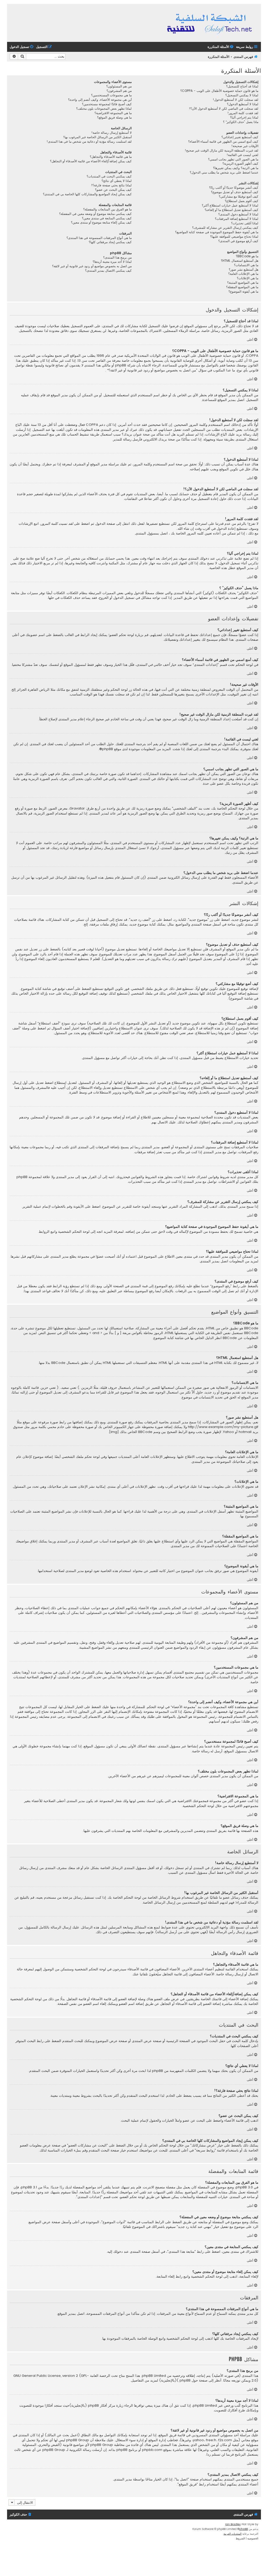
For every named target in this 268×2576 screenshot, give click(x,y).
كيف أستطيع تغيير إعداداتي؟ (240, 137)
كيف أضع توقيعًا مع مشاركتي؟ (239, 197)
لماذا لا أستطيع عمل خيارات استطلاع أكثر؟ (230, 205)
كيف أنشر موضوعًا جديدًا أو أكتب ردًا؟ (234, 188)
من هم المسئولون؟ (119, 86)
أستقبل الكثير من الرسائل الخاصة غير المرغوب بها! (97, 137)
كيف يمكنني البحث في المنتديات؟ (109, 176)
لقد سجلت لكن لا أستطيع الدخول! (236, 100)
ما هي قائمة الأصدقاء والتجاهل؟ (111, 157)
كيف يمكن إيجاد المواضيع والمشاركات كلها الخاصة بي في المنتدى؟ (87, 194)
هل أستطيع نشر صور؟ (244, 270)
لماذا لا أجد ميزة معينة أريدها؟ (112, 262)
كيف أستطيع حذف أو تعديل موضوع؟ (235, 192)
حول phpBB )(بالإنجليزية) (178, 2380)
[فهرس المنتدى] (210, 23)
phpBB (108, 749)
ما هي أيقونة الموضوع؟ (243, 292)
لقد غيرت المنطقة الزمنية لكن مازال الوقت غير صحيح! (222, 150)
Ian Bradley (233, 2524)
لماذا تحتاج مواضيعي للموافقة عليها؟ (234, 237)
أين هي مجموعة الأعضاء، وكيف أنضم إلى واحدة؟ (100, 100)
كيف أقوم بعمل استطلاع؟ (242, 201)
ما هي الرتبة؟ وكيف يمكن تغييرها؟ (236, 168)
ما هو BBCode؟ (247, 256)
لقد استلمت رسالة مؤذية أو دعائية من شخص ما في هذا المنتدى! (89, 142)
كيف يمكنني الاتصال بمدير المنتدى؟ (108, 271)
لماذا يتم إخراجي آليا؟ (244, 118)
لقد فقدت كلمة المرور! (243, 113)
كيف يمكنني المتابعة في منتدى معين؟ (107, 218)
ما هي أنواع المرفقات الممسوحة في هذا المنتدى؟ (99, 238)
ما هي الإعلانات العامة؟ (243, 274)
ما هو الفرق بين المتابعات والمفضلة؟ (107, 209)
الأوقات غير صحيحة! (245, 146)
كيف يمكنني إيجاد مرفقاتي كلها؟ (110, 242)
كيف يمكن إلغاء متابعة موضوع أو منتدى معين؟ (101, 222)
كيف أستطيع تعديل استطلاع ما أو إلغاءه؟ (231, 210)
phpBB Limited (154, 2376)
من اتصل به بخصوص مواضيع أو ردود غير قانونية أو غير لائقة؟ (92, 266)
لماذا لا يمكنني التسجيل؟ (242, 95)
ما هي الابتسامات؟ (246, 265)
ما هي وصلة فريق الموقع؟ (114, 118)
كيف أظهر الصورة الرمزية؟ (240, 164)
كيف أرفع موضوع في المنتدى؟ (238, 241)
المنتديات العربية (233, 2534)
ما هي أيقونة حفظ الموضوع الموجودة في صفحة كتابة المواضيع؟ (217, 232)
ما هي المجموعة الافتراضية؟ (113, 113)
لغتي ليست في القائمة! (242, 155)
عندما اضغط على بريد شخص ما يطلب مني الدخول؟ (224, 172)
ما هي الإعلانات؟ (248, 278)
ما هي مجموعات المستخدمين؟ (111, 95)
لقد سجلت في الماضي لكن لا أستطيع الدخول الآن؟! (224, 109)
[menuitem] (221, 47)
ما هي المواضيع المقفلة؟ (242, 287)
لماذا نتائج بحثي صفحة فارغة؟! (111, 185)
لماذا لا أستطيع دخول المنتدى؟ (238, 214)
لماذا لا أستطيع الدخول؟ (243, 104)
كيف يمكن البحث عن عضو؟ (113, 190)
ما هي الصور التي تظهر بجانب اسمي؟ (233, 159)
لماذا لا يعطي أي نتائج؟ (117, 181)
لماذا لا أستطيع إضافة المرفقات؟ (237, 219)
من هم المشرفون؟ (119, 91)
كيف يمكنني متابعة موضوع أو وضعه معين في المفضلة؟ (95, 214)
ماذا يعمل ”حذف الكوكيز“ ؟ (241, 122)
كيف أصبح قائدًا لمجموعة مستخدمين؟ (107, 104)
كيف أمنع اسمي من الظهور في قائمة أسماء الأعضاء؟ (223, 142)
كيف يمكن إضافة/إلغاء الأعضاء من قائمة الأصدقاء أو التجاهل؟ (91, 161)
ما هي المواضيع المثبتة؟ (243, 283)
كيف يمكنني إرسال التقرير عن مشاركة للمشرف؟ (225, 228)
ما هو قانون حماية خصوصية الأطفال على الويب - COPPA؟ (219, 91)
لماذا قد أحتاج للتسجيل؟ (242, 86)
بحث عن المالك (58, 2435)
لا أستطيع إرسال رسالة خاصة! (111, 133)
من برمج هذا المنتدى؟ (117, 258)
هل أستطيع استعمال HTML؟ (240, 261)
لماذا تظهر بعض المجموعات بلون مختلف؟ (104, 109)
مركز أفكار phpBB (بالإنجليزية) (92, 2406)
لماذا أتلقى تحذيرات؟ (245, 223)
